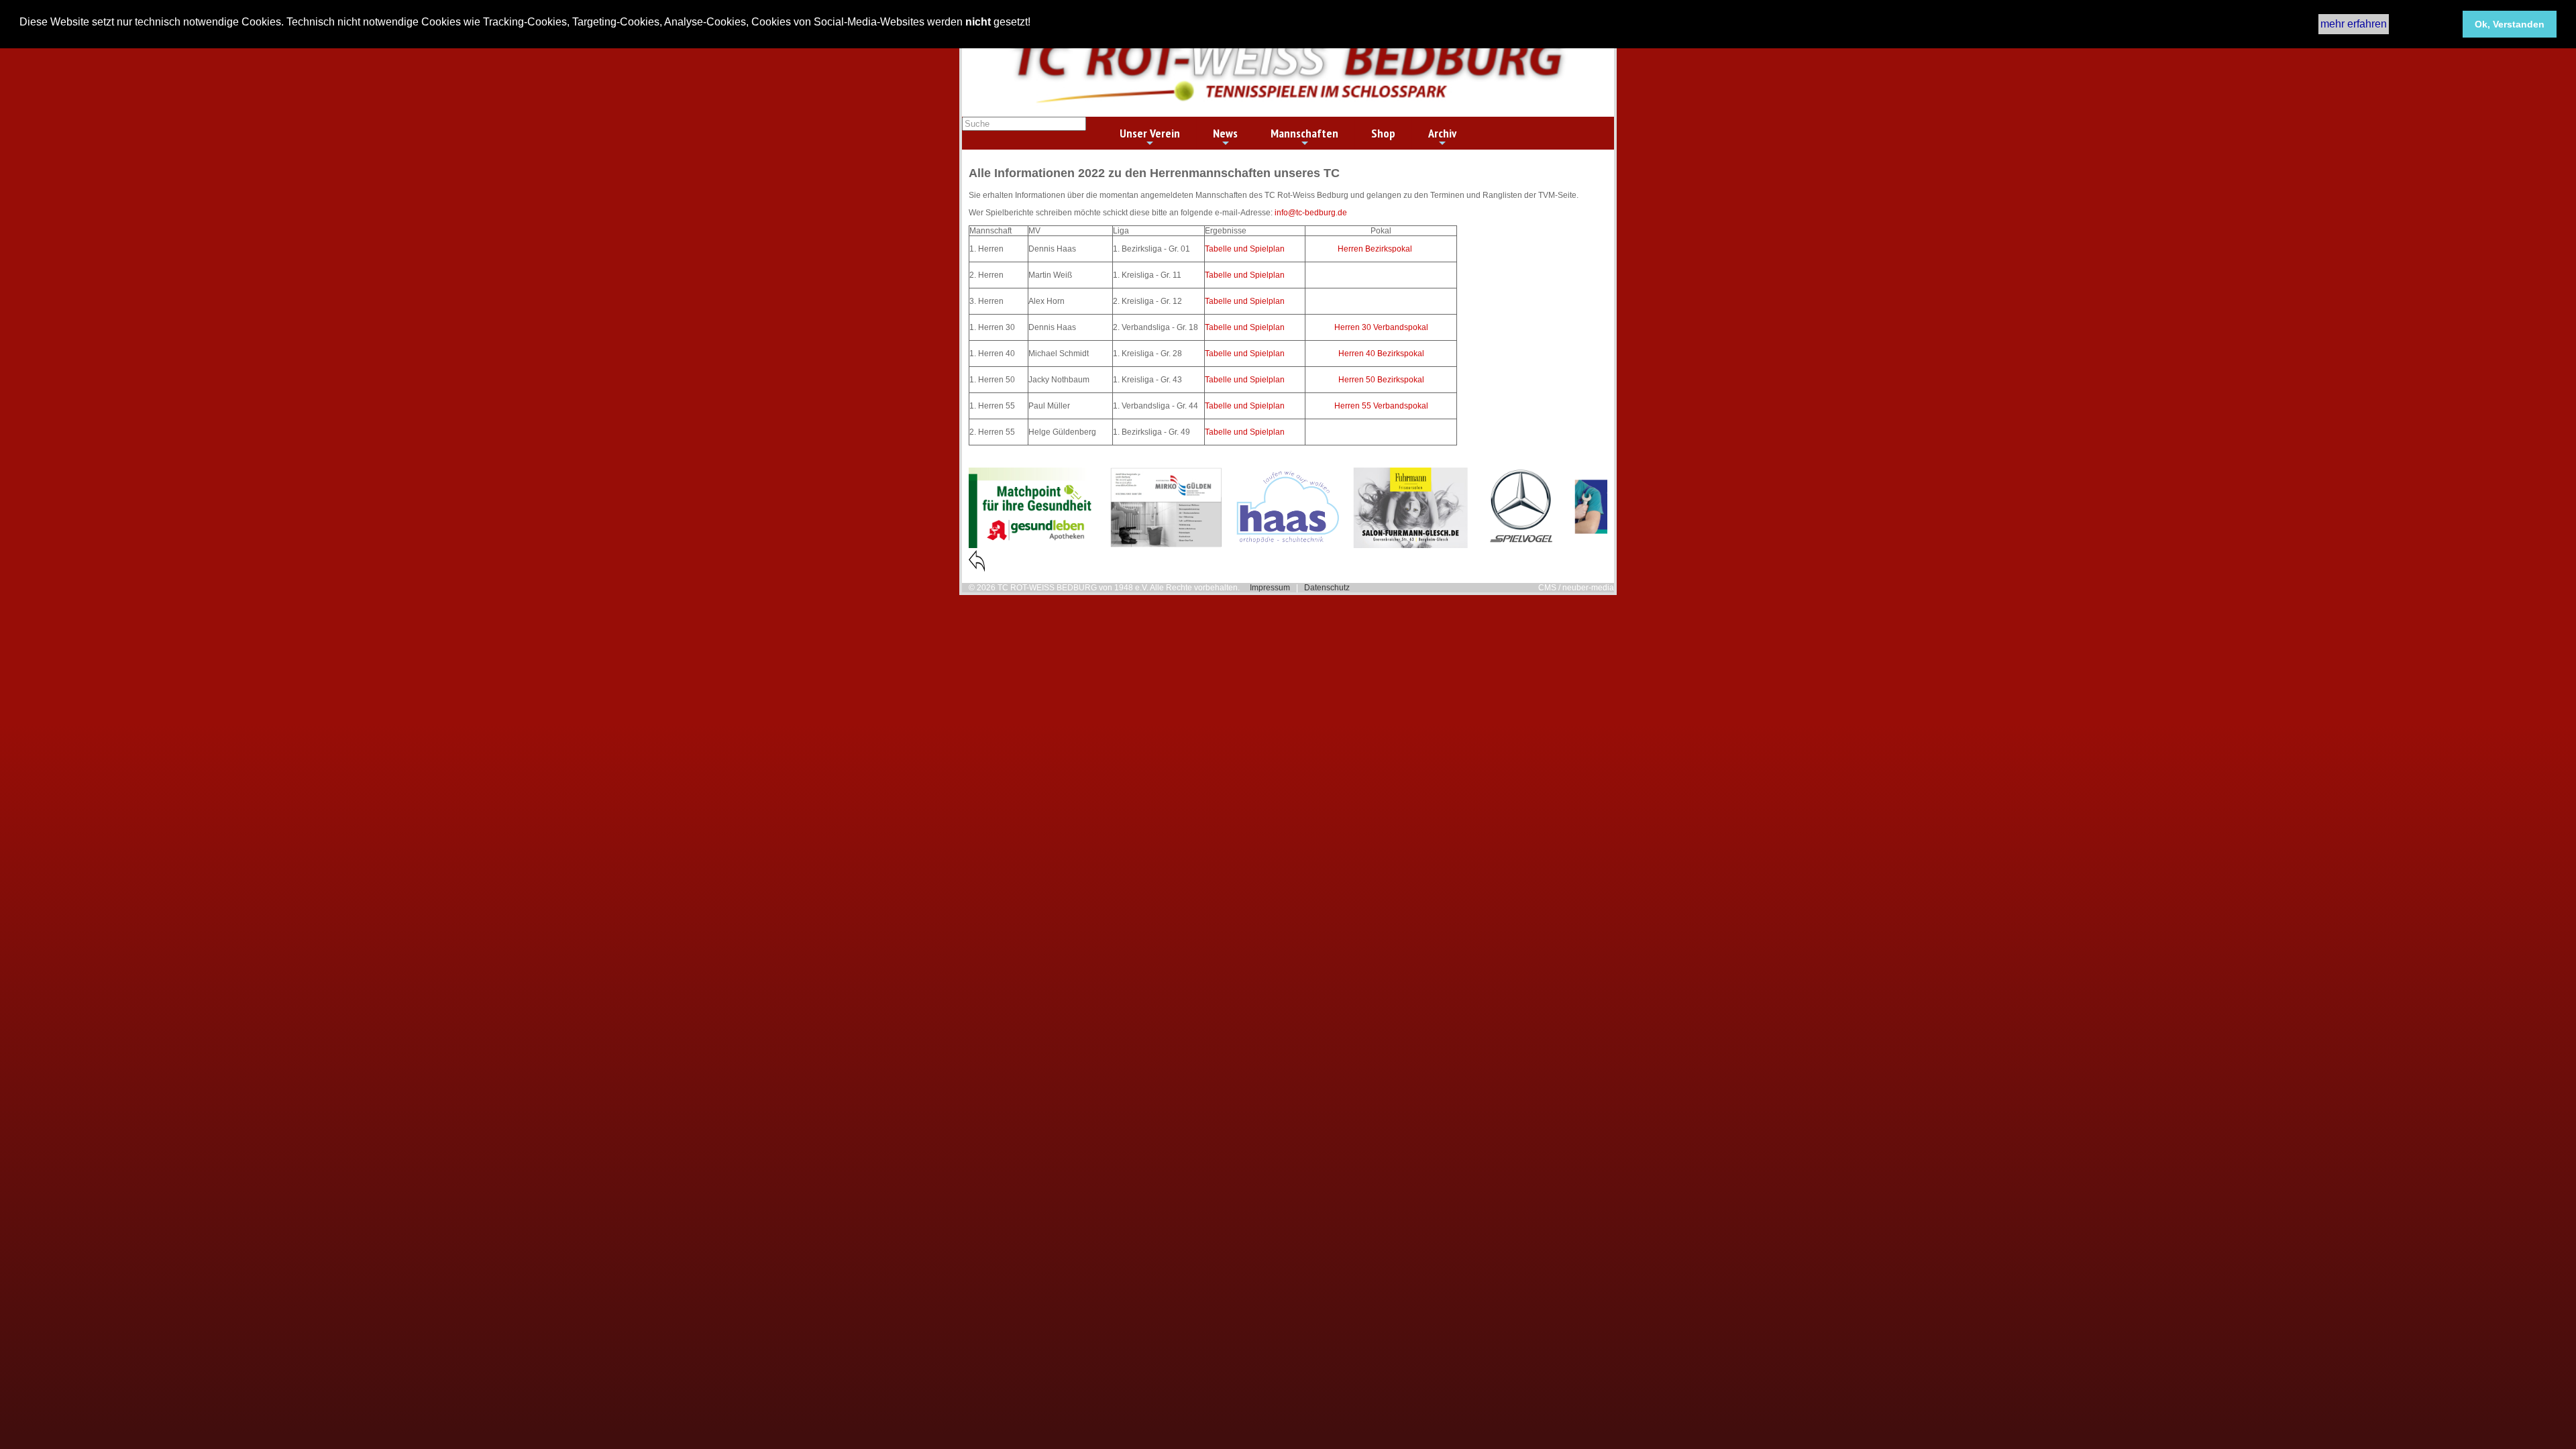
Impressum (1270, 588)
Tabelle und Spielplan (1245, 249)
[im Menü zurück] (977, 569)
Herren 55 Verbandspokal (1381, 406)
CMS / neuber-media (1576, 588)
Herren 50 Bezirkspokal (1381, 380)
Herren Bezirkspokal (1375, 249)
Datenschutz (1327, 588)
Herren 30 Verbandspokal (1381, 327)
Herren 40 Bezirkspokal (1381, 354)
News (1225, 133)
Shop (1383, 133)
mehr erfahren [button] (2354, 24)
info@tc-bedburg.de (1311, 213)
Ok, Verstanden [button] (2510, 24)
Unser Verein (1150, 133)
